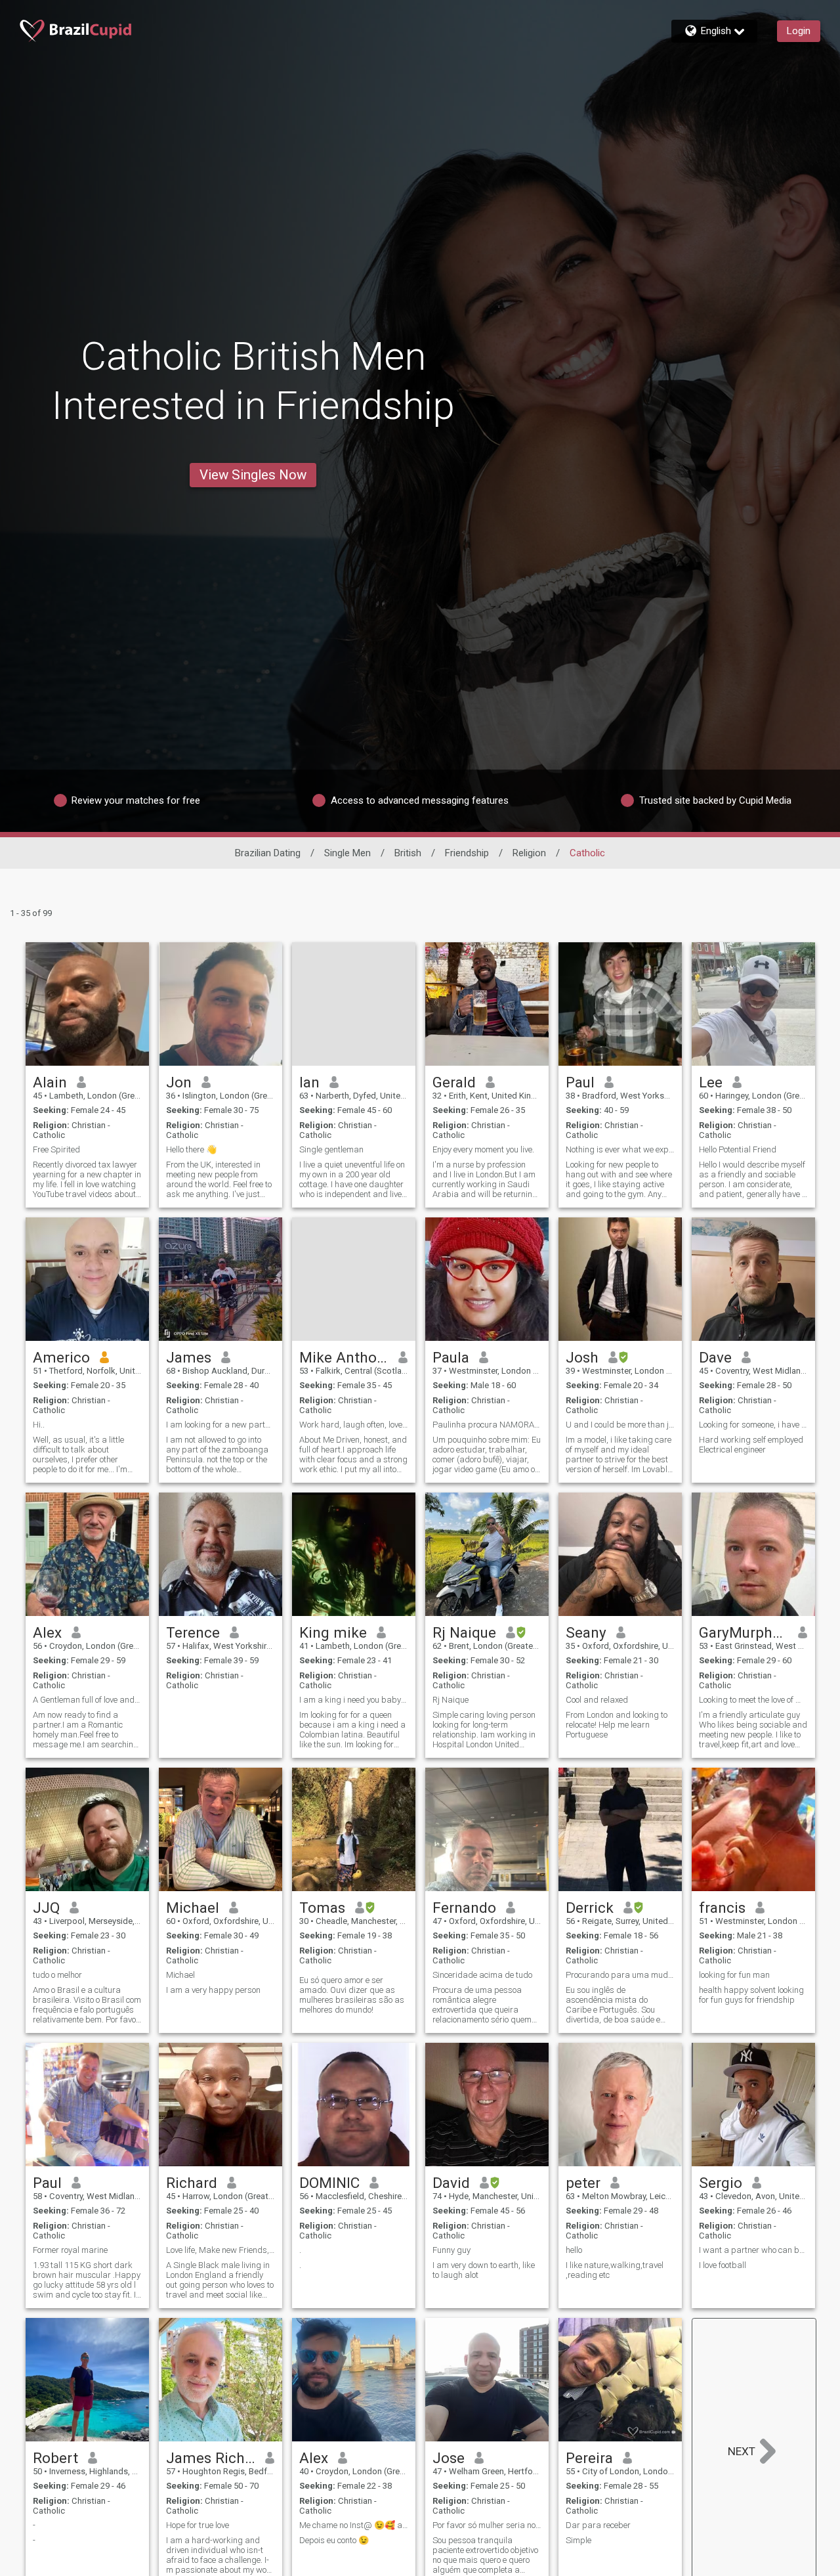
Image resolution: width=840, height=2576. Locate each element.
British (408, 853)
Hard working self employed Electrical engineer (751, 1445)
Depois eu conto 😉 (334, 2540)
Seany (586, 1632)
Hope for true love (198, 2525)
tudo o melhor (57, 1975)
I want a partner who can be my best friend (753, 2250)
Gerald (454, 1082)
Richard (192, 2183)
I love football (723, 2265)
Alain (50, 1082)
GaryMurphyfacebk (744, 1632)
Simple (578, 2540)
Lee (711, 1082)
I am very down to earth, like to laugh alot (484, 2270)
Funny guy (451, 2250)
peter (583, 2183)
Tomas (322, 1908)
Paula (451, 1357)
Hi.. (39, 1425)
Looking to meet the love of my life (753, 1700)
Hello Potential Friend (738, 1149)
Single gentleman (331, 1149)
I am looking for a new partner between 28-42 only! (220, 1425)
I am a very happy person (213, 1990)
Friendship (467, 853)
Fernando (464, 1908)
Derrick (590, 1908)
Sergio (721, 2183)
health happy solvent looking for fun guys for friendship (751, 1995)
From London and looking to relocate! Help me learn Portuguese (617, 1725)
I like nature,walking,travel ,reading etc (615, 2270)
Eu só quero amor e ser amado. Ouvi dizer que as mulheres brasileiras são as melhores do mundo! (352, 1995)
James (189, 1357)
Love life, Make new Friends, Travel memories (220, 2250)
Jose (449, 2458)
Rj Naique (464, 1632)
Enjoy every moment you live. (483, 1149)
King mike (333, 1632)
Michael (193, 1908)
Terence (193, 1632)
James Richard (211, 2458)
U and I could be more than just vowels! (620, 1425)
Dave (715, 1357)
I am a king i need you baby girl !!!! (354, 1700)
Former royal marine (70, 2250)
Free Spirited (56, 1149)
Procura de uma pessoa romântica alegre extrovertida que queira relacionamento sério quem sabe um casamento (482, 2005)
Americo (61, 1357)
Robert (55, 2458)
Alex (47, 1632)
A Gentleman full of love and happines (87, 1700)
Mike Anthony (344, 1357)
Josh (582, 1357)
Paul (580, 1082)
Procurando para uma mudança (620, 1975)
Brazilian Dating (268, 853)
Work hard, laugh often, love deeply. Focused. (354, 1425)
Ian (309, 1082)
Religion (529, 853)
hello (574, 2250)
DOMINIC (329, 2183)
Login (799, 31)
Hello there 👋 (191, 1149)
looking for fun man (734, 1975)
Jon (179, 1082)
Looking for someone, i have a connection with (753, 1425)
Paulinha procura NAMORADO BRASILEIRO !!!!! (487, 1425)
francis (722, 1908)
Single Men (347, 853)
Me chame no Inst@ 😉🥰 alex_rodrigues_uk (354, 2525)
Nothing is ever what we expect (620, 1149)
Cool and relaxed (597, 1700)
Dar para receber (598, 2525)
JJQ (46, 1908)
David (451, 2183)
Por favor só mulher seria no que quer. (487, 2525)
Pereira (589, 2458)
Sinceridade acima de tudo (482, 1975)
